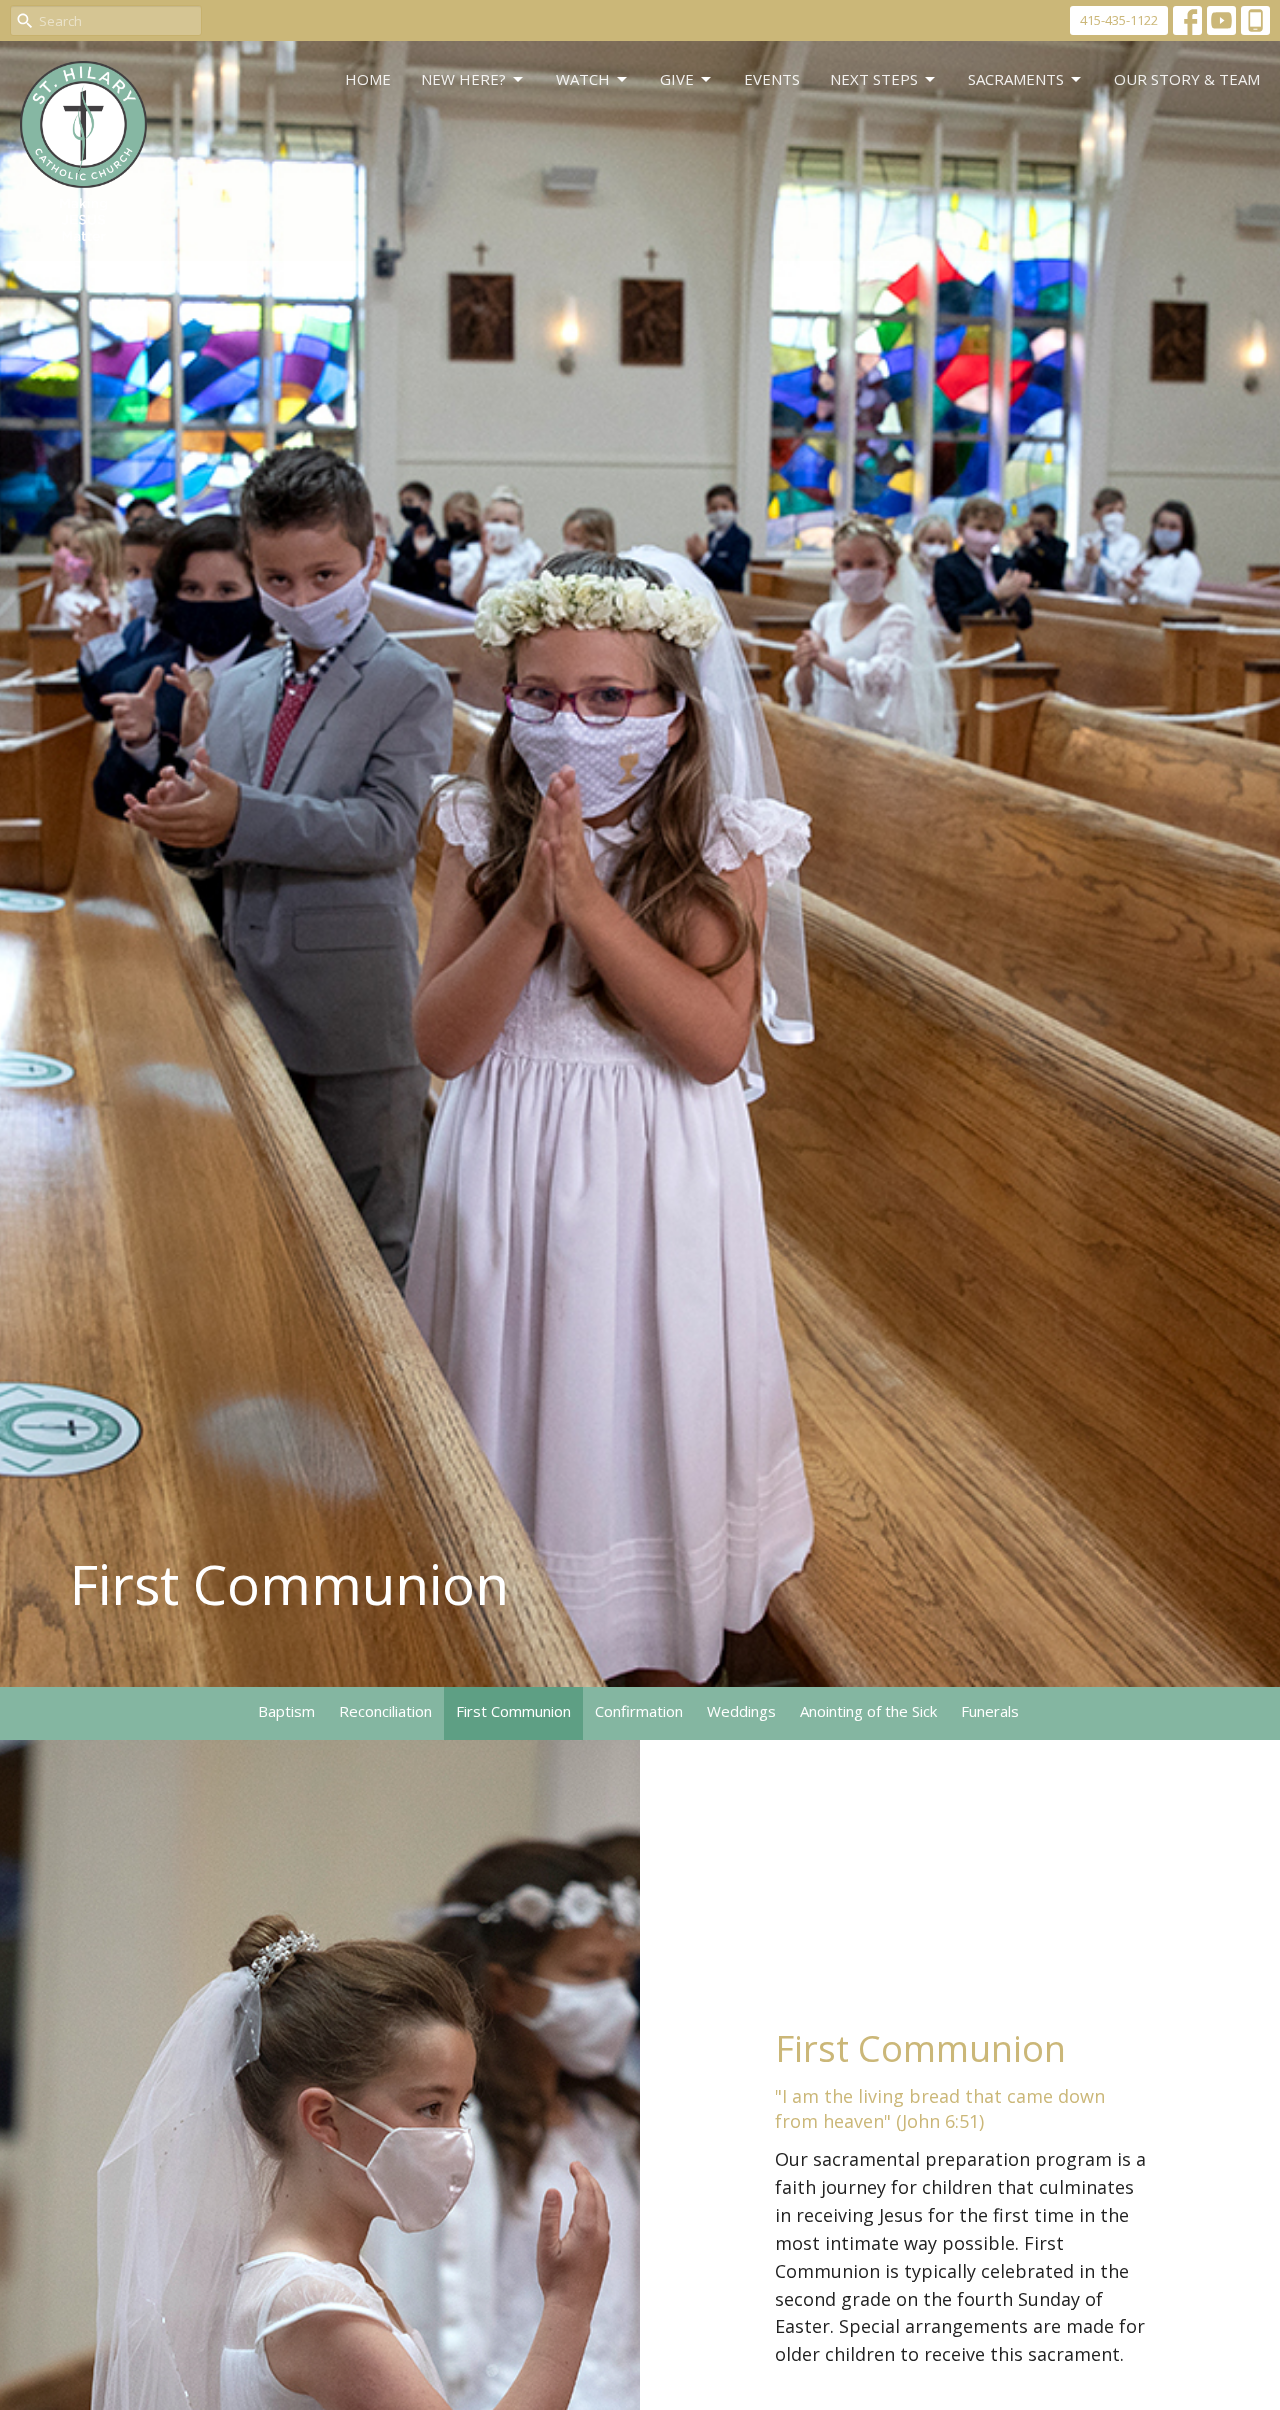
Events (772, 79)
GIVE (677, 79)
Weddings (741, 1711)
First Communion (513, 1711)
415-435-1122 (1119, 20)
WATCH (583, 79)
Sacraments (1016, 79)
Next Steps (874, 79)
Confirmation (639, 1711)
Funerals (990, 1711)
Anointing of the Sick (868, 1711)
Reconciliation (385, 1711)
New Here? (463, 79)
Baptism (286, 1711)
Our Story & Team (1187, 79)
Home (368, 79)
